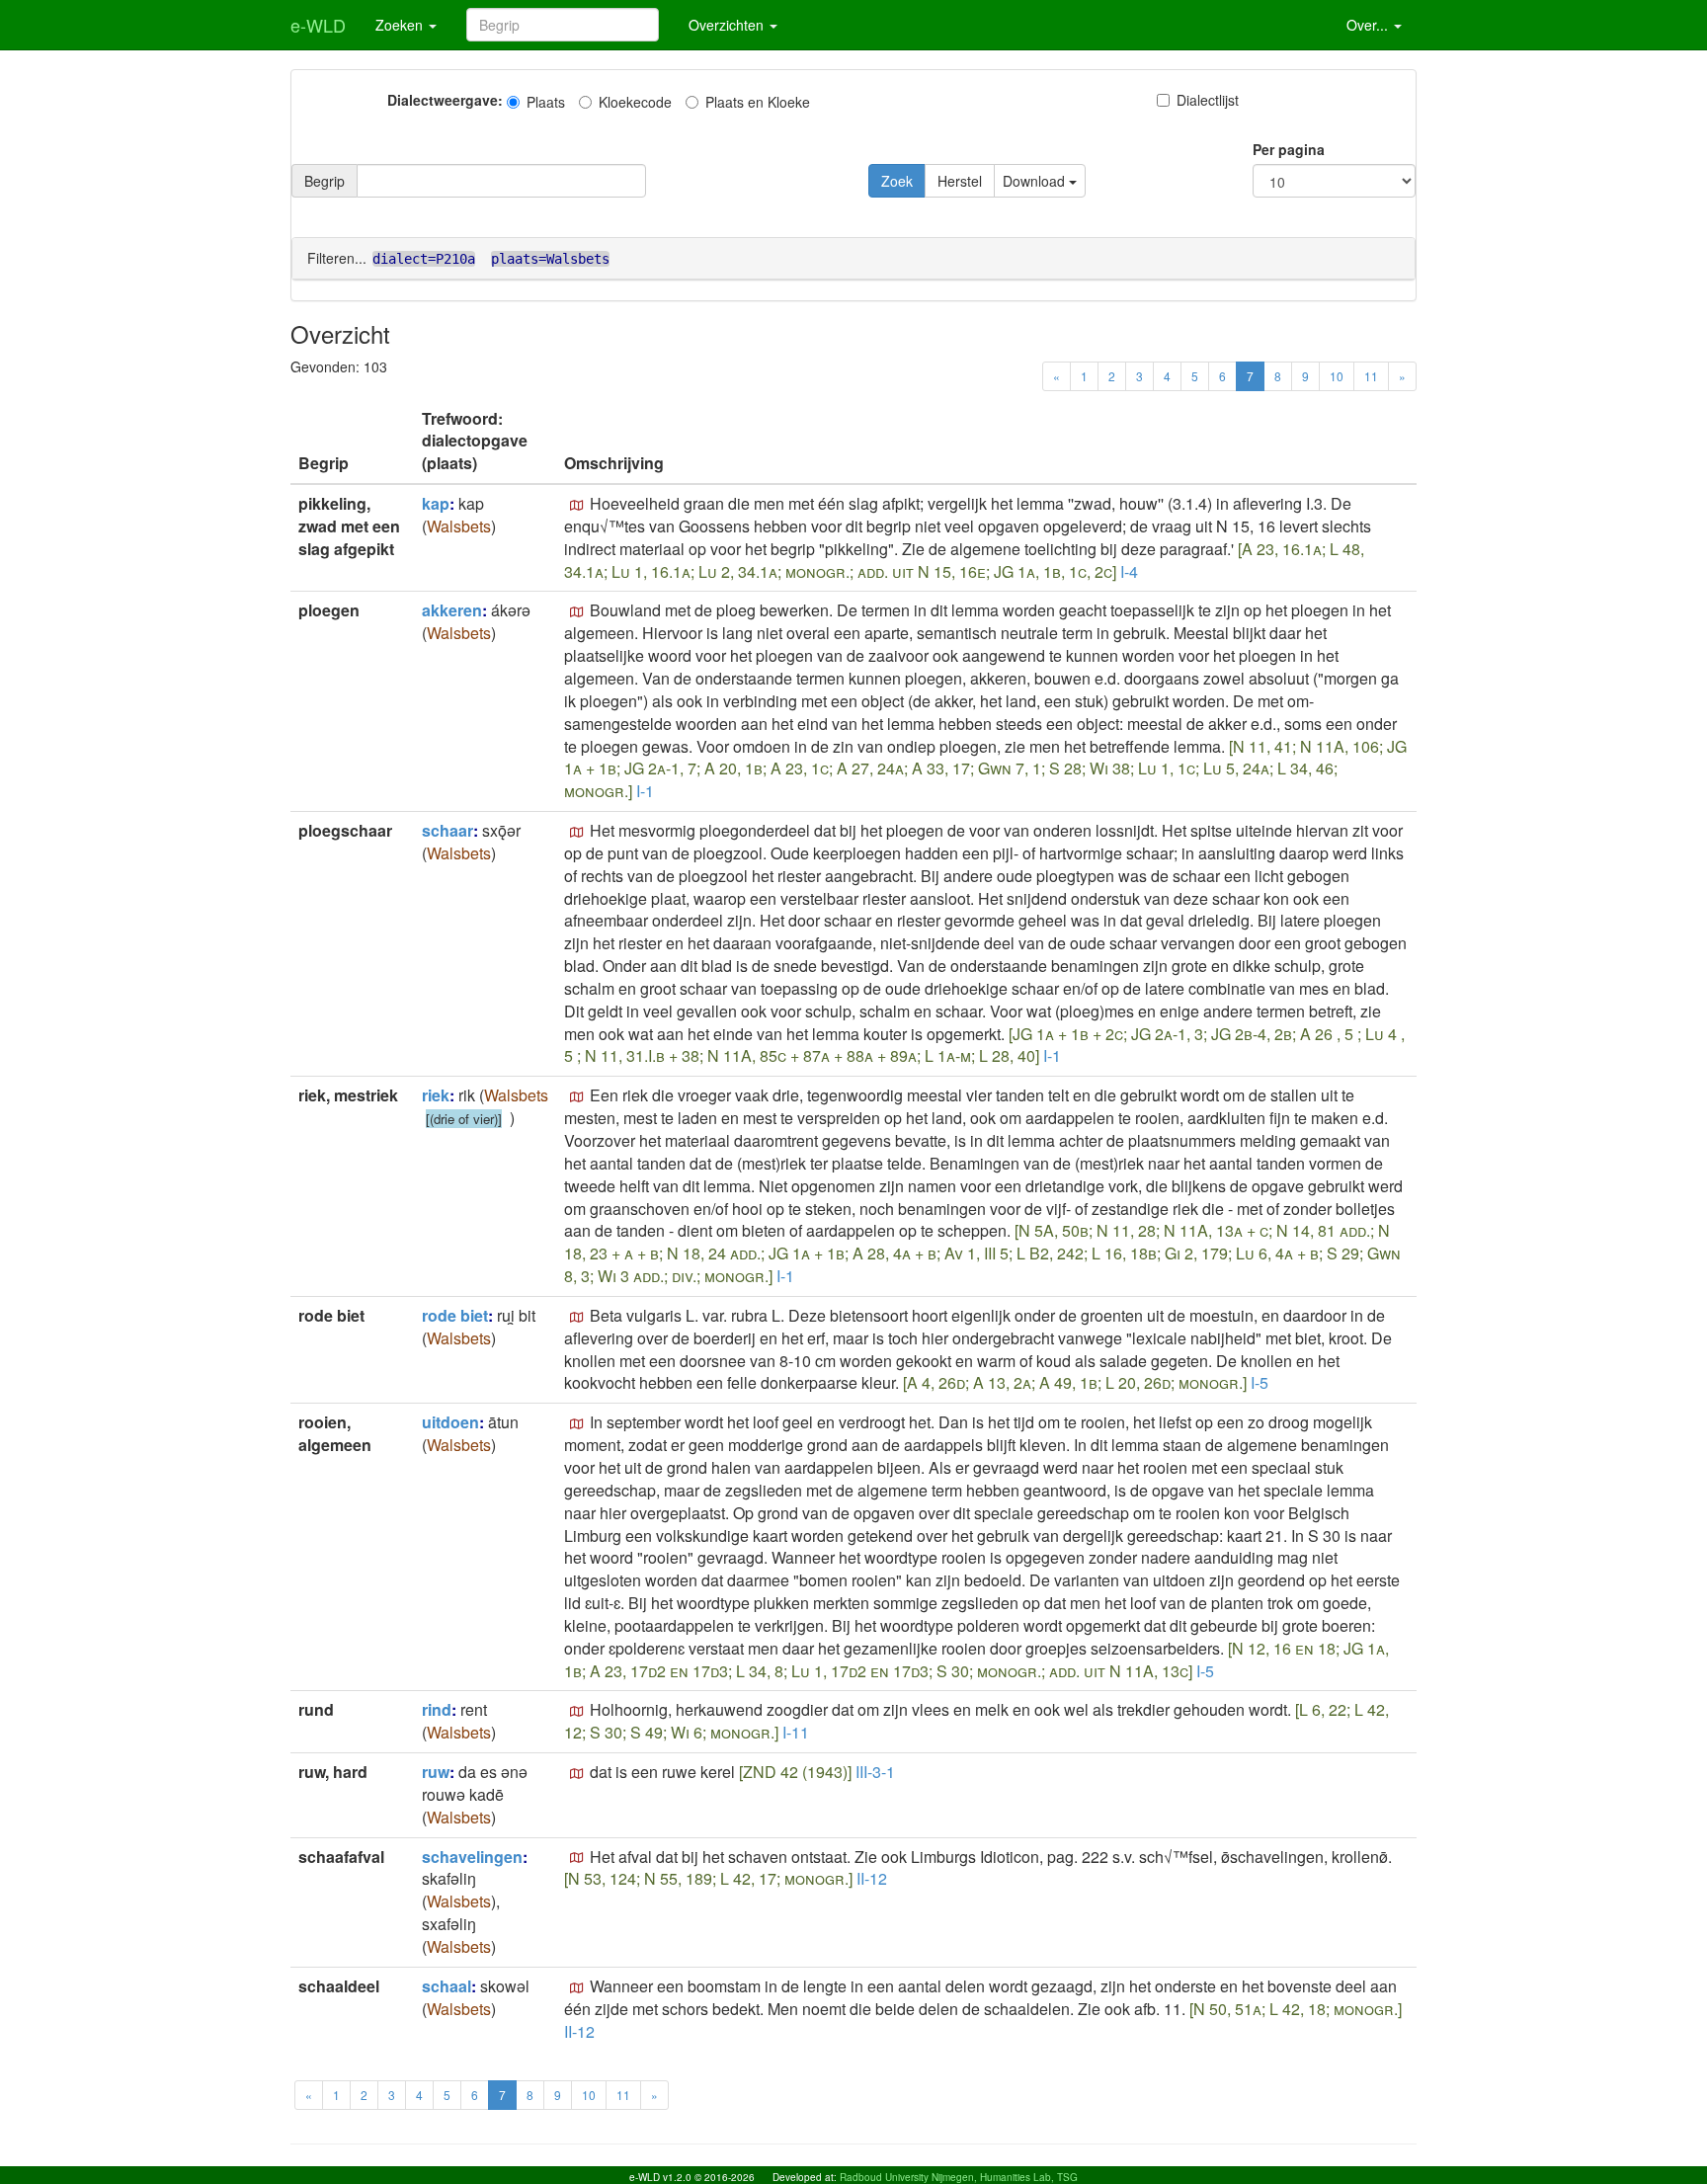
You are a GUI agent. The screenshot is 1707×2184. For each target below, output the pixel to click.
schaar (447, 830)
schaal (447, 1986)
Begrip (325, 181)
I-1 (645, 791)
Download (1036, 181)
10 (1337, 376)
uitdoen (450, 1422)
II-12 (872, 1878)
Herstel (960, 181)
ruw (436, 1772)
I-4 (1129, 571)
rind (437, 1709)
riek (436, 1095)
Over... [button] (1369, 25)
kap (436, 503)
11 (1371, 376)
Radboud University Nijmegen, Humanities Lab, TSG (959, 2177)
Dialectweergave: (445, 100)
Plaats (546, 102)
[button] (577, 506)
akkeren (452, 610)
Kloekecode (635, 102)
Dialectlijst (1208, 100)
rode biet (455, 1315)
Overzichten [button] (728, 25)
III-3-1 (875, 1772)
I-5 (1260, 1382)
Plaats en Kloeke (758, 102)
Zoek (897, 181)
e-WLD (318, 25)
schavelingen (472, 1857)
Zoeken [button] (401, 25)
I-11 (796, 1732)
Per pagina (1289, 149)
